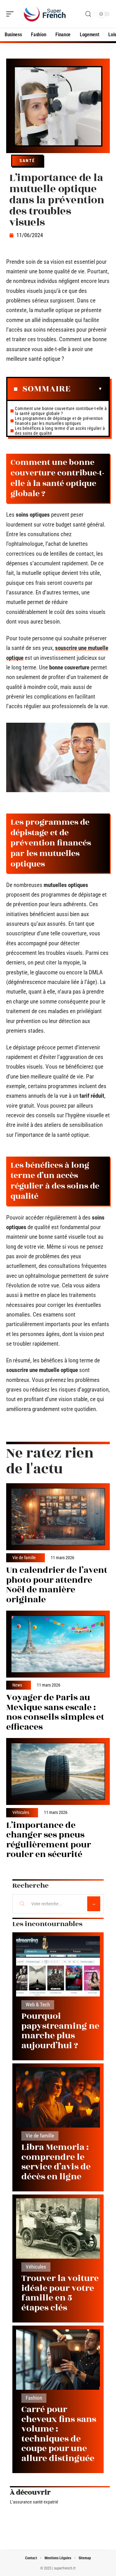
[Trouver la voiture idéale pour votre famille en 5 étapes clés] (58, 2228)
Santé (27, 161)
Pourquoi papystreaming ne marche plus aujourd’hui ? (60, 2031)
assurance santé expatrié (36, 2502)
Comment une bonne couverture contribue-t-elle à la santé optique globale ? (61, 411)
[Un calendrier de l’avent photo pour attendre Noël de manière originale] (58, 1517)
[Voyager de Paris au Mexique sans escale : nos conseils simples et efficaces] (58, 1644)
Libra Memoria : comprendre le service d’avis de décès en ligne (56, 2162)
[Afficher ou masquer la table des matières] (86, 389)
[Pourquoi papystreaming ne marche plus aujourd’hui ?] (58, 1966)
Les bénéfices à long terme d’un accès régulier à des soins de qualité (60, 431)
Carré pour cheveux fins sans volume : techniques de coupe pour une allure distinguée (59, 2434)
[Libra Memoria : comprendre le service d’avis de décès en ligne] (58, 2097)
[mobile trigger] (11, 14)
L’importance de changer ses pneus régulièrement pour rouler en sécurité (49, 1840)
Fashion (34, 2398)
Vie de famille (24, 1558)
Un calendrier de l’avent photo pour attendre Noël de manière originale (57, 1585)
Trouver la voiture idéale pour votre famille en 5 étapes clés (60, 2293)
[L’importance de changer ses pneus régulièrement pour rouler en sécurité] (58, 1771)
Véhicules (21, 1813)
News (17, 1685)
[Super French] (45, 14)
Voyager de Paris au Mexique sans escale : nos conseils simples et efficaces (55, 1712)
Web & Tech (38, 2005)
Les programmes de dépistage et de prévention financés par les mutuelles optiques (59, 421)
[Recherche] (88, 14)
